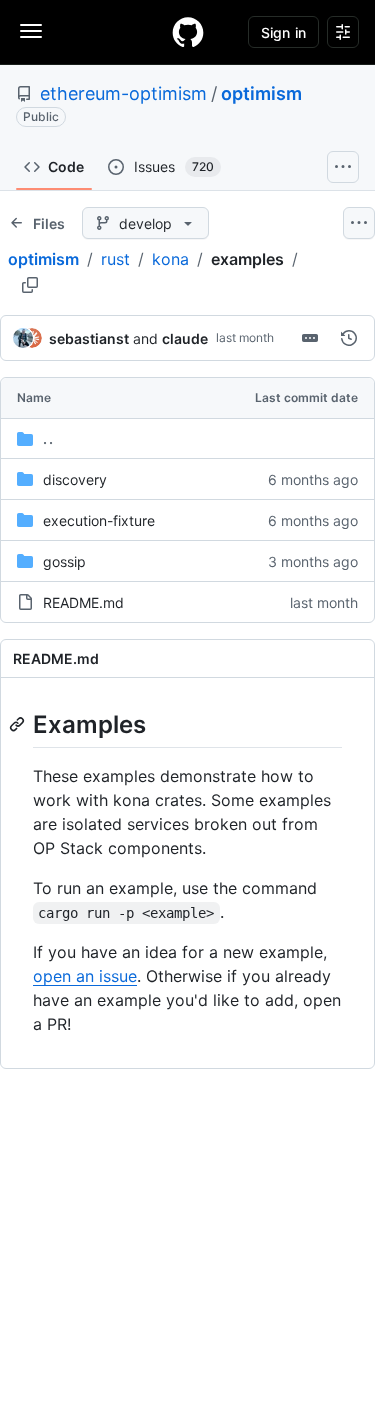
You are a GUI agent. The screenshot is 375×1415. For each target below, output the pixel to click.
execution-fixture (99, 520)
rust (115, 259)
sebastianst (89, 338)
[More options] (359, 223)
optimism (261, 93)
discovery (75, 479)
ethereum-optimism (123, 93)
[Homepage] (188, 32)
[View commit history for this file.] (349, 338)
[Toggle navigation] (31, 31)
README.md (83, 602)
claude (185, 338)
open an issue (85, 976)
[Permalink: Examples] (19, 724)
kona (170, 259)
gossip (64, 561)
